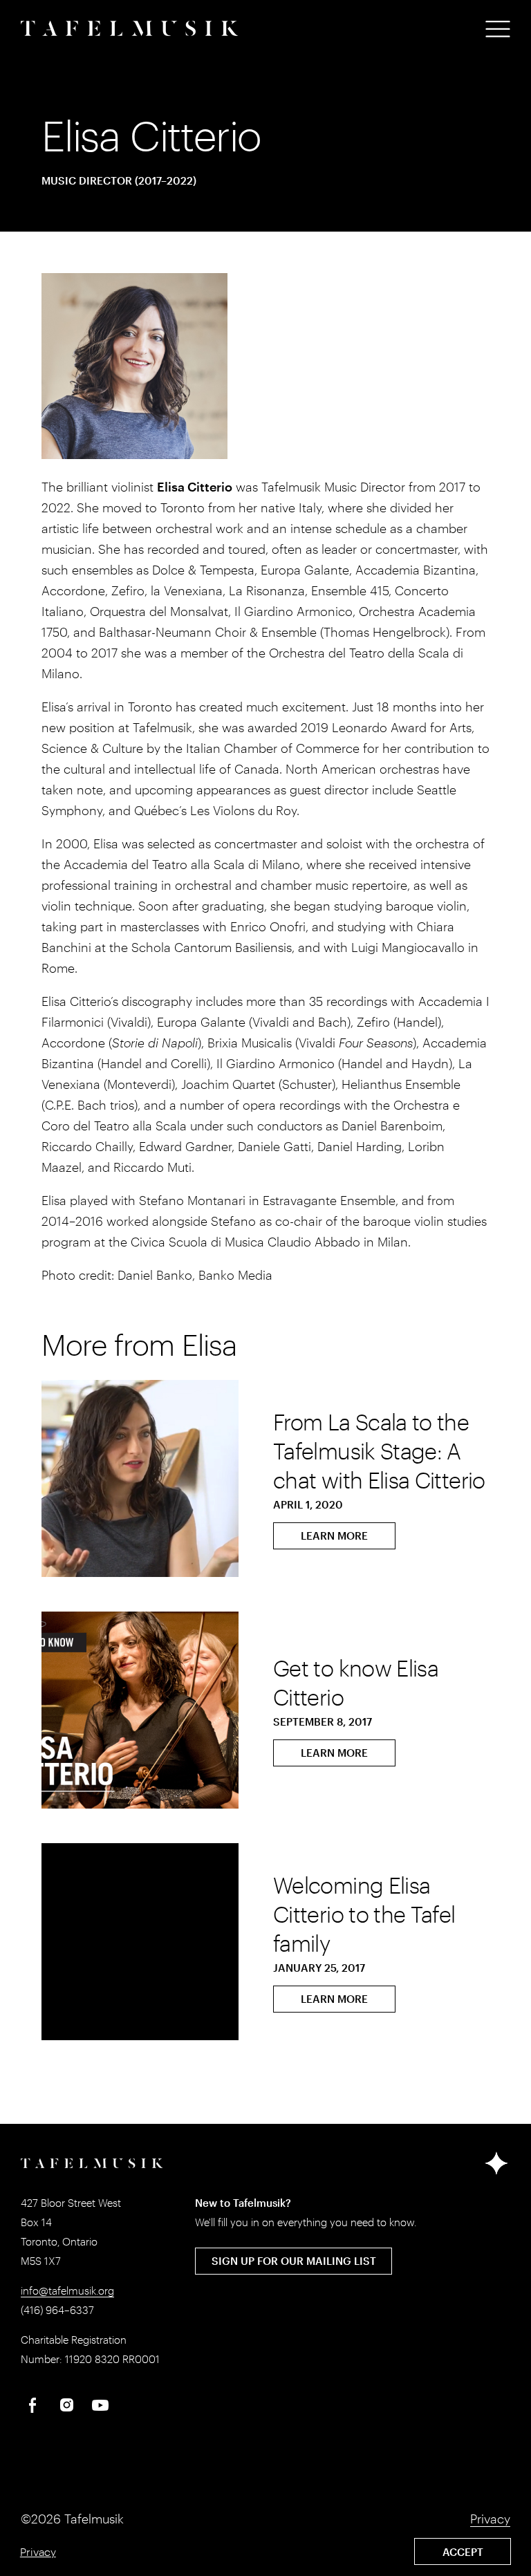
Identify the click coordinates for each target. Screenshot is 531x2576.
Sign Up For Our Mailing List (294, 2261)
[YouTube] (100, 2405)
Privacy (38, 2551)
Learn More (334, 1536)
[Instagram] (66, 2405)
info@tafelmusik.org (67, 2290)
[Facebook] (32, 2405)
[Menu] (498, 29)
